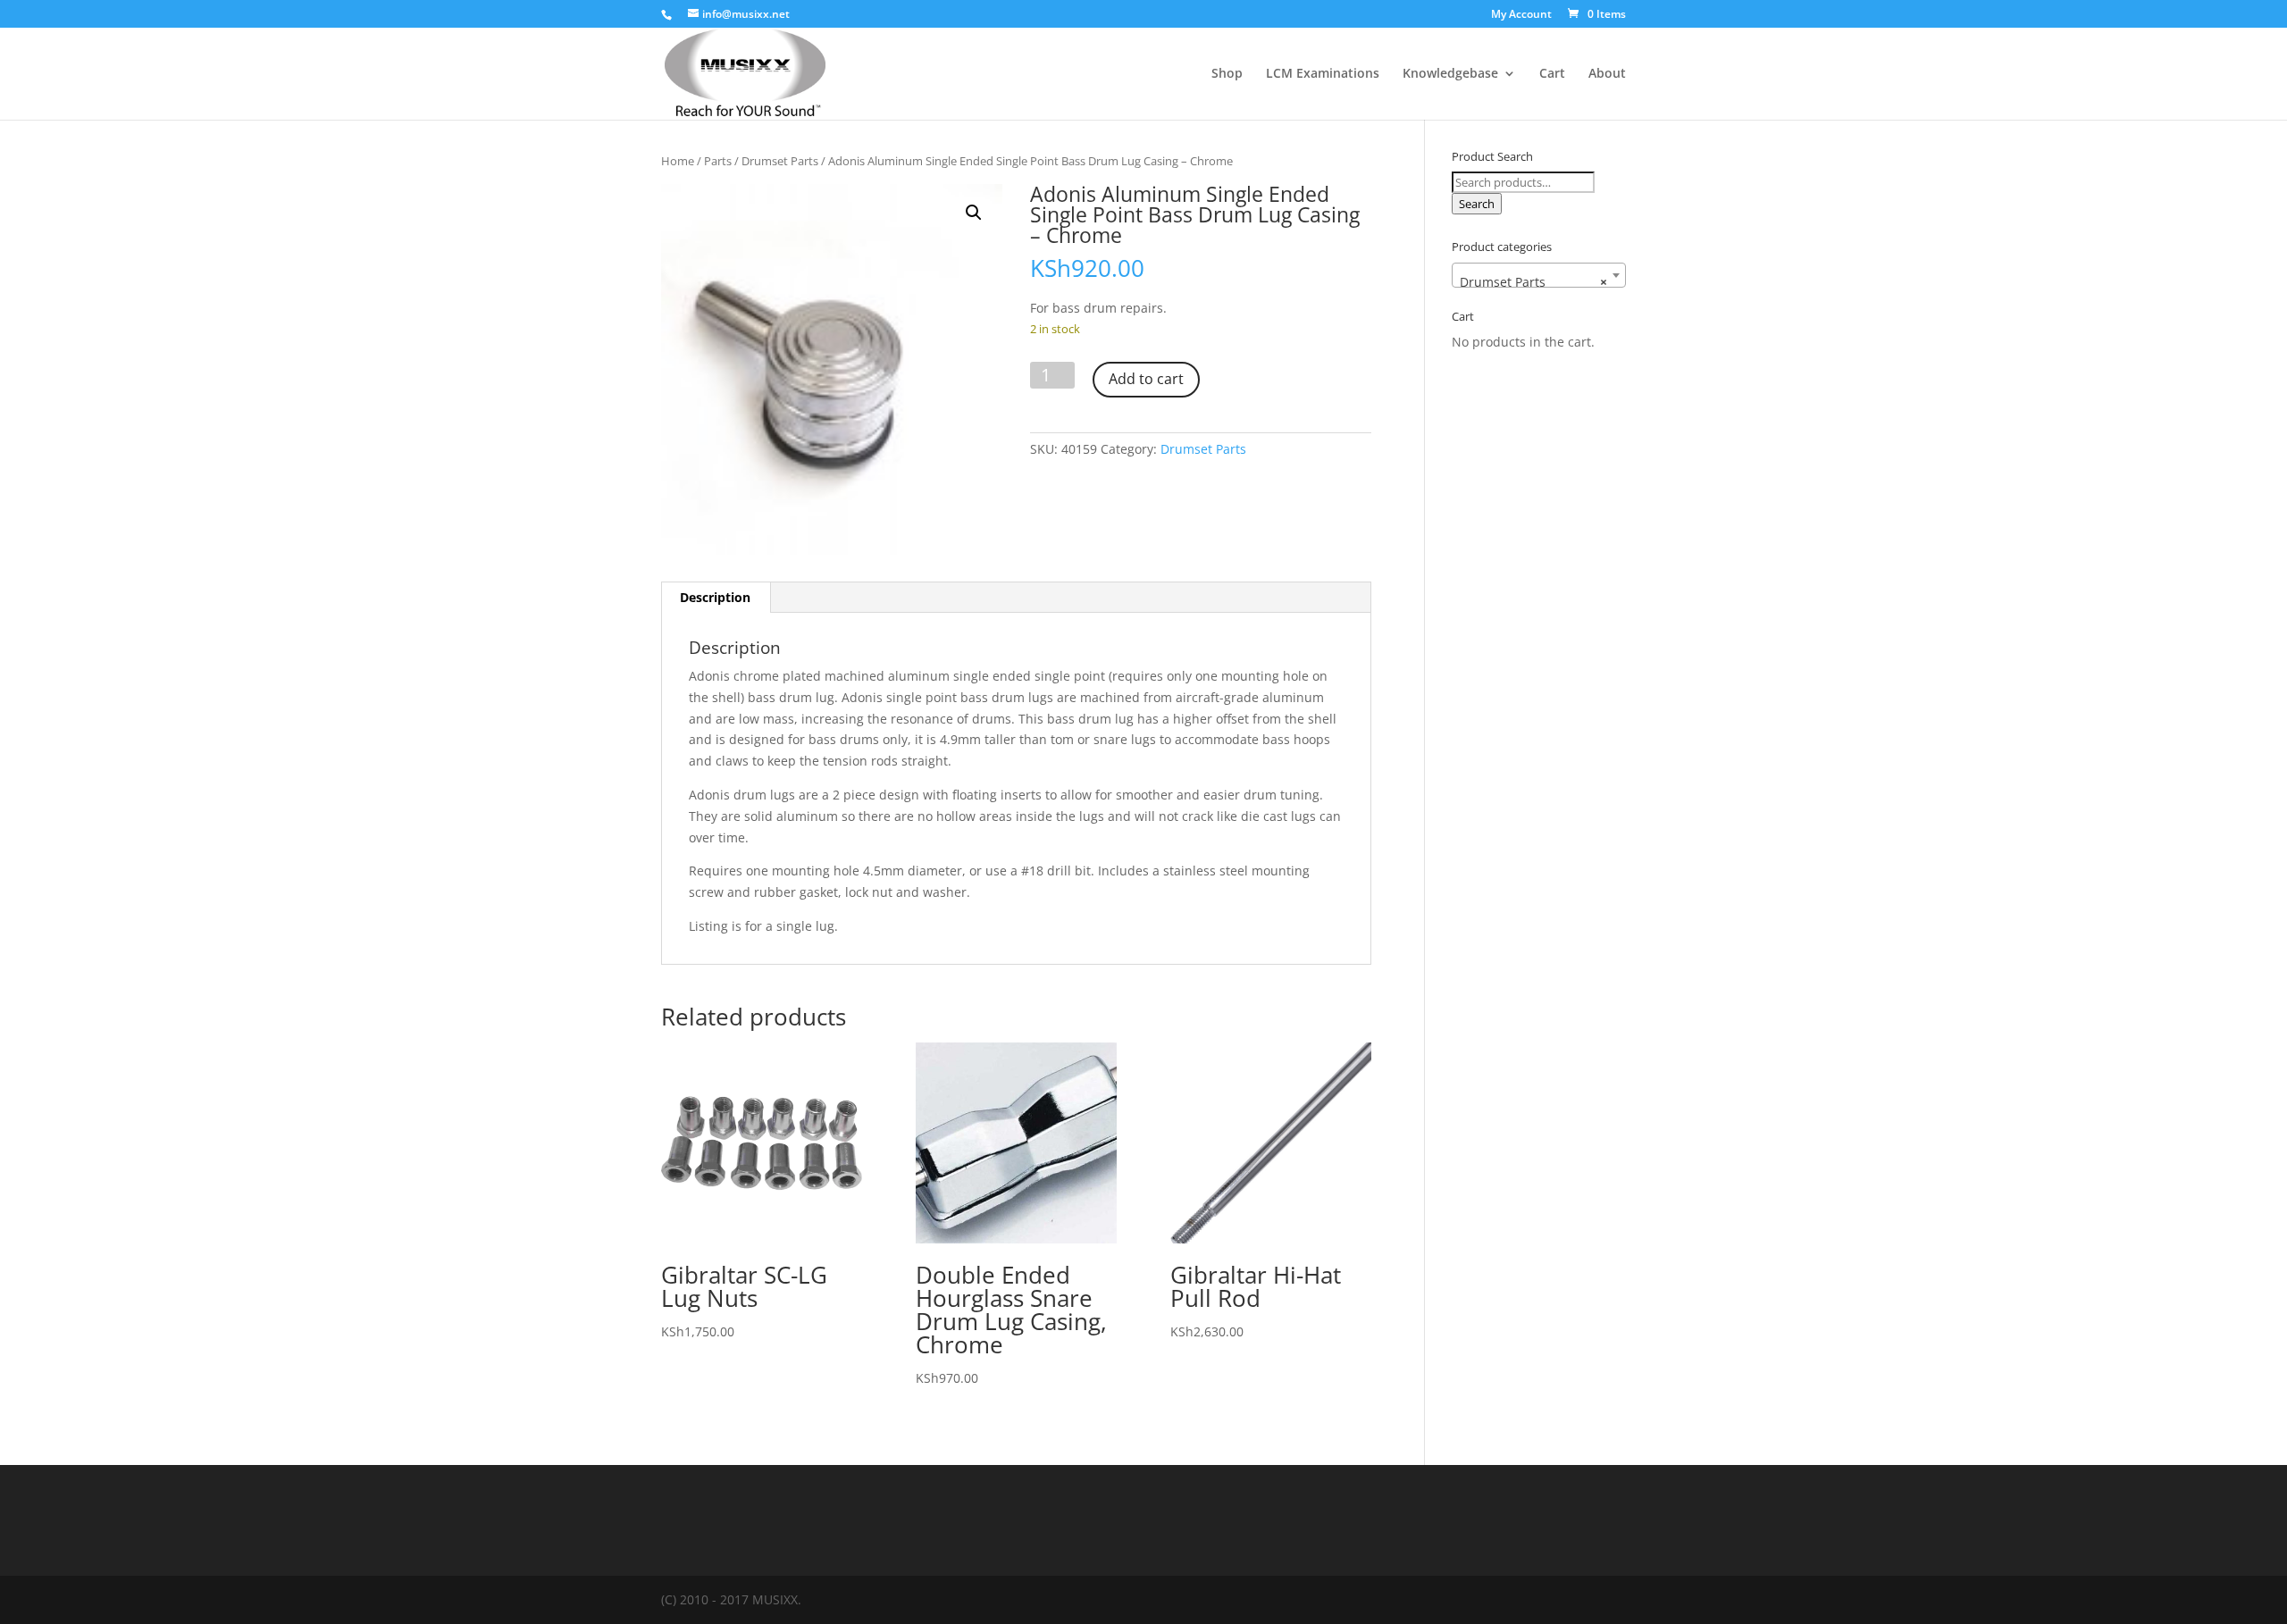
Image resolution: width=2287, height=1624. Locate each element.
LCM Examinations (1323, 74)
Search (1477, 204)
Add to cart (1146, 379)
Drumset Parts (780, 161)
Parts (718, 161)
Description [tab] (715, 597)
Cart (1552, 74)
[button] (974, 213)
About (1607, 74)
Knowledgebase (1450, 74)
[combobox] (1539, 275)
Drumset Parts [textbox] (1533, 282)
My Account (1521, 15)
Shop (1227, 74)
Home (678, 161)
